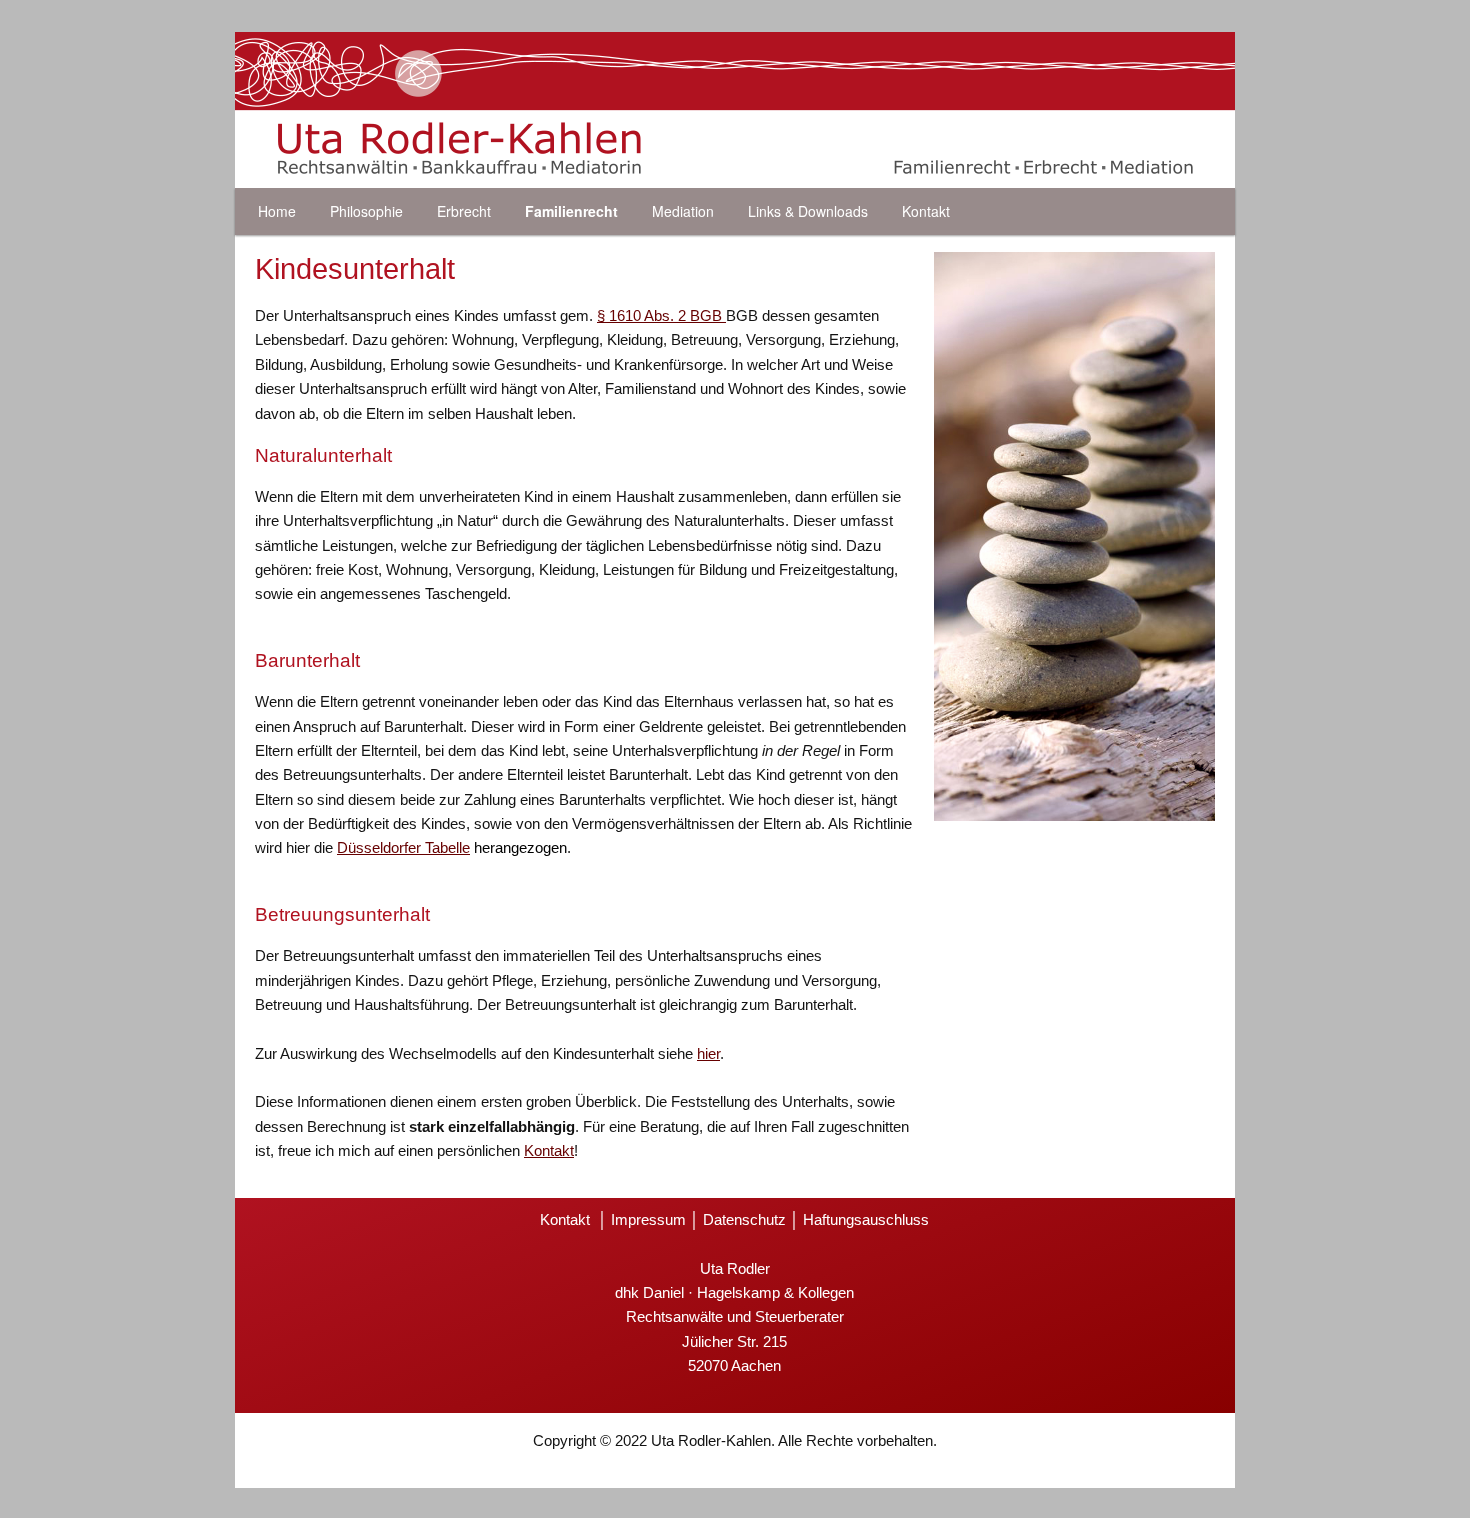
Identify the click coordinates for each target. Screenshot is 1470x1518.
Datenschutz (744, 1219)
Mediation (683, 211)
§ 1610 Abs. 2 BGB (661, 315)
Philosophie (366, 211)
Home (277, 211)
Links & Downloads (808, 211)
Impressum (648, 1219)
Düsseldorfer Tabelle (403, 847)
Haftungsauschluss (866, 1219)
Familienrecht (571, 211)
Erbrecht (464, 211)
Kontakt (926, 211)
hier (708, 1053)
